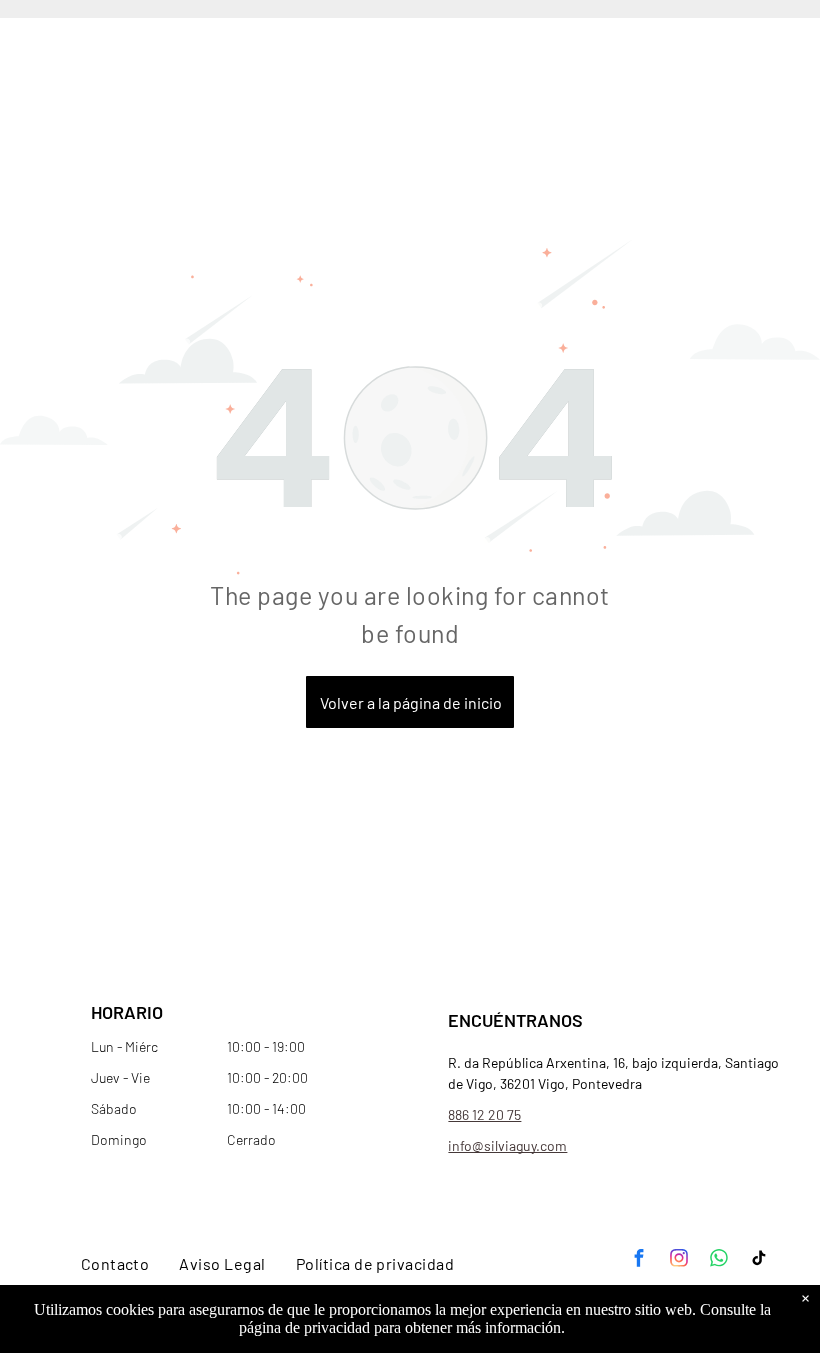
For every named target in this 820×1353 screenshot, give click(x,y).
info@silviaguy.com (507, 1145)
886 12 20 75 (484, 1114)
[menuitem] (115, 1263)
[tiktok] (759, 1260)
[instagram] (679, 1260)
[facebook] (639, 1260)
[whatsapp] (719, 1260)
